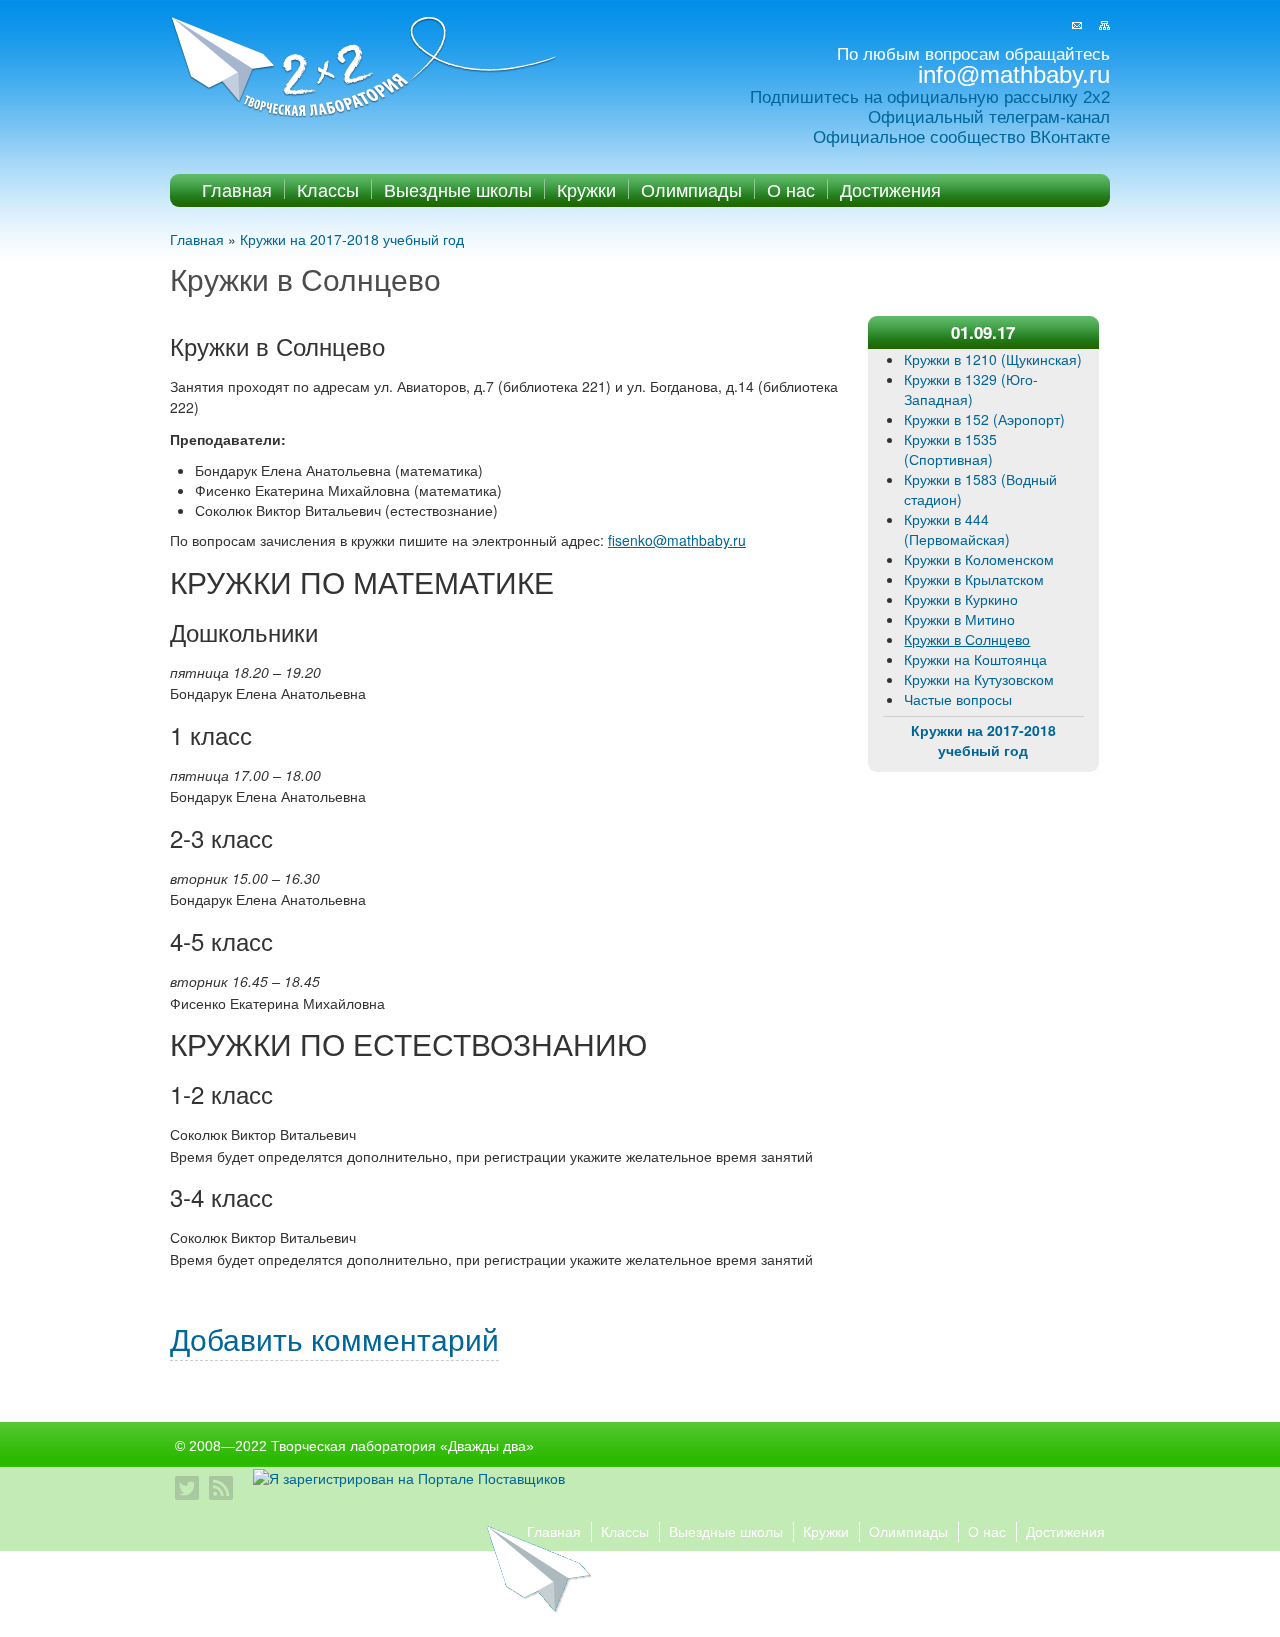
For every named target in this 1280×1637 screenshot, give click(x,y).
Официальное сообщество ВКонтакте (961, 137)
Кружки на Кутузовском (979, 679)
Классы (328, 189)
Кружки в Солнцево (967, 639)
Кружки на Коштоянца (975, 659)
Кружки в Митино (959, 619)
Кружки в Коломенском (979, 559)
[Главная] (366, 68)
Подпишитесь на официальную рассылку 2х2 (930, 97)
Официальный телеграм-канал (989, 117)
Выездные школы (458, 189)
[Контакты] (1077, 25)
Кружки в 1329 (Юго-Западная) (971, 389)
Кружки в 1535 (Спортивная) (950, 449)
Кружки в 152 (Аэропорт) (984, 419)
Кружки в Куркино (961, 599)
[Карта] (1104, 25)
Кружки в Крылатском (974, 579)
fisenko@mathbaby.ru (677, 540)
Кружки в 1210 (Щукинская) (993, 359)
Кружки (586, 189)
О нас (791, 189)
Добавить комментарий (334, 1338)
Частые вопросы (958, 699)
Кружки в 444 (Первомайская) (957, 529)
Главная (237, 189)
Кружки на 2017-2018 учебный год (352, 239)
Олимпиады (691, 189)
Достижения (890, 189)
